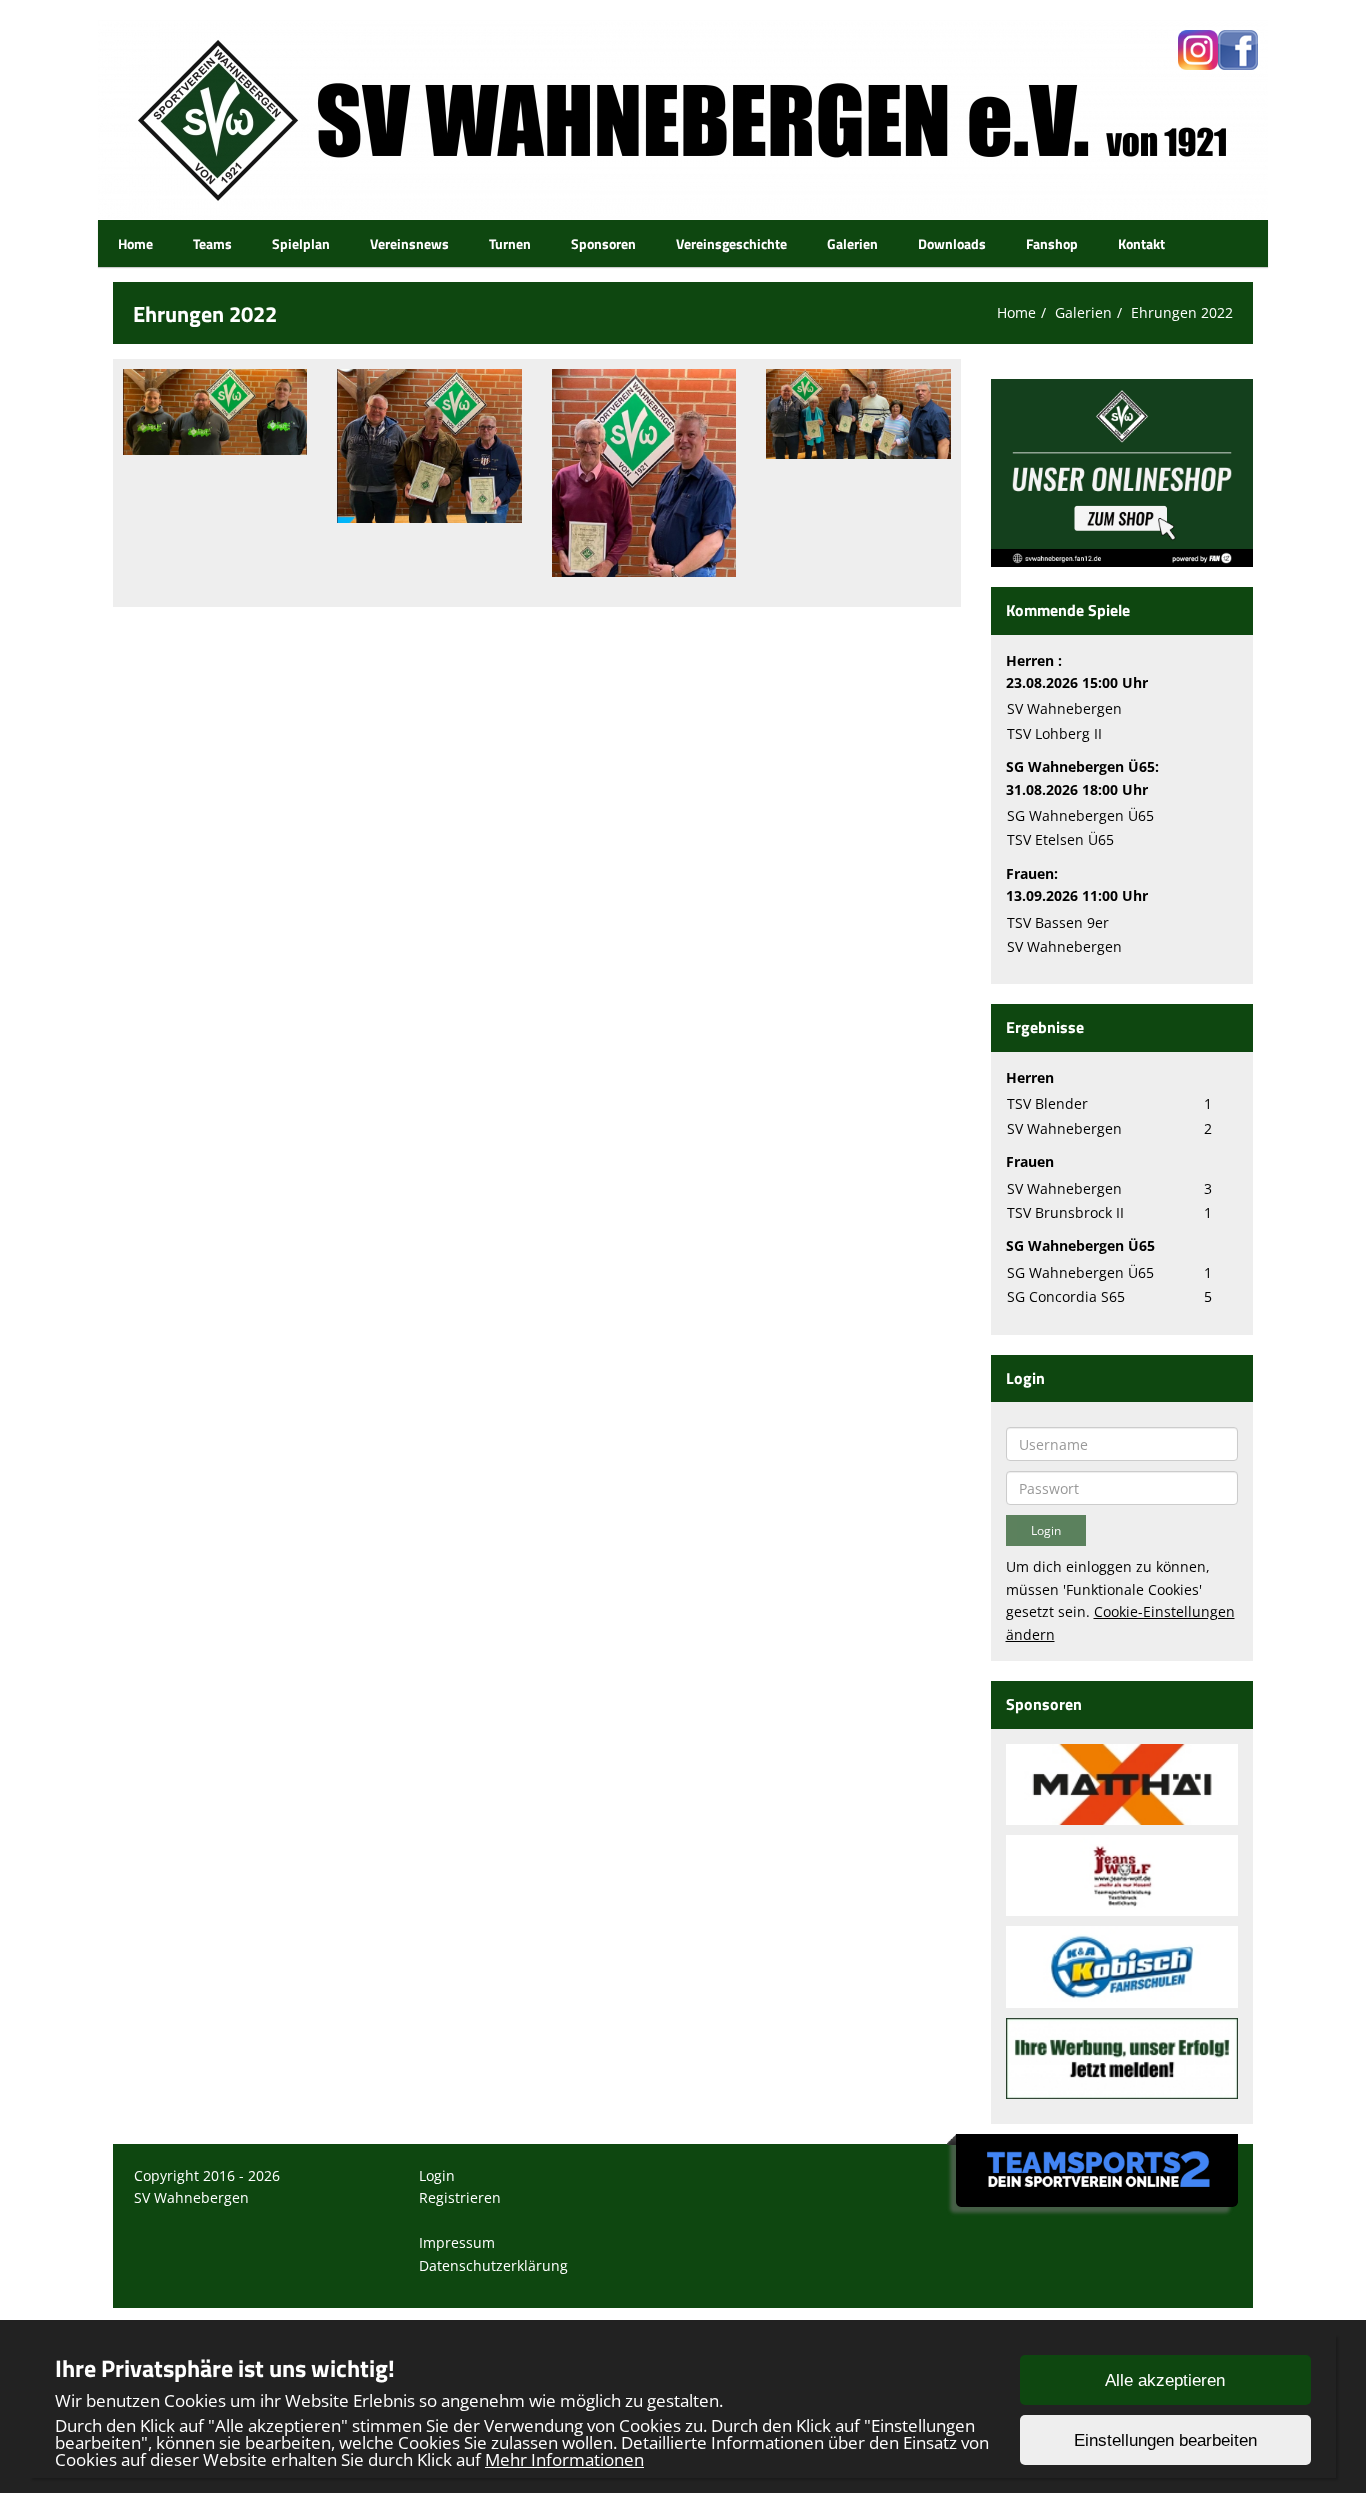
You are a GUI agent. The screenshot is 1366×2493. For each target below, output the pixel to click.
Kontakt (1141, 243)
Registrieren (460, 2197)
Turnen (510, 243)
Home (135, 243)
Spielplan (301, 243)
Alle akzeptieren (1165, 2380)
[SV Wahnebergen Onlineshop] (1122, 471)
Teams (212, 243)
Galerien (852, 243)
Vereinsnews (409, 243)
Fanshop (1052, 243)
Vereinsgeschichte (731, 243)
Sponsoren (603, 243)
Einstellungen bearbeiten (1165, 2440)
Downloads (952, 243)
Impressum (457, 2242)
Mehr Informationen (564, 2459)
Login (437, 2175)
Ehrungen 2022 (1182, 312)
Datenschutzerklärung (493, 2265)
